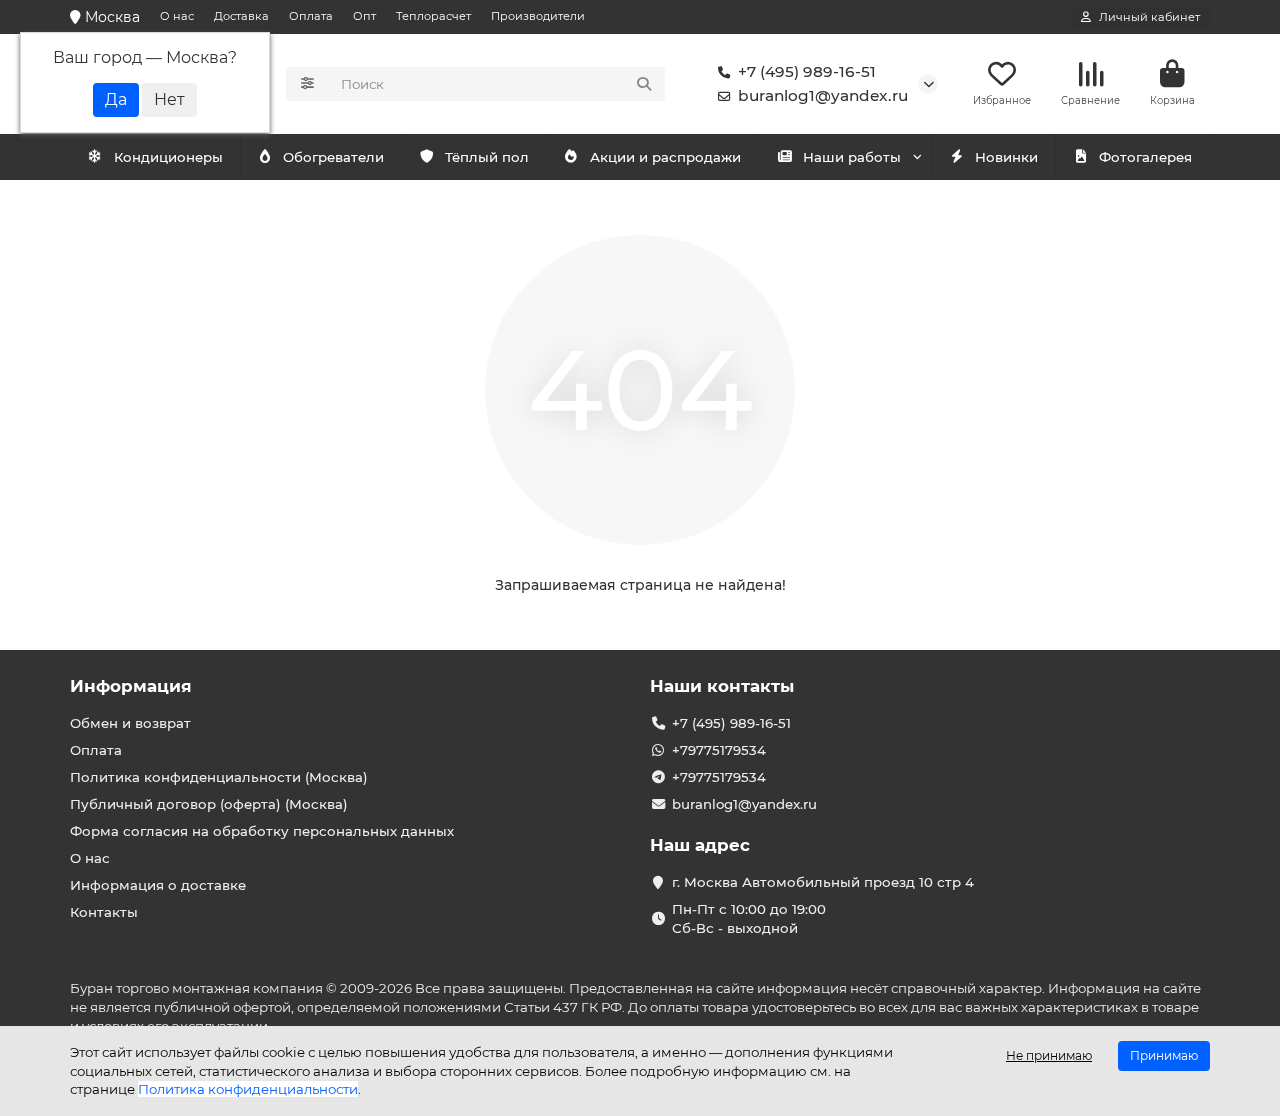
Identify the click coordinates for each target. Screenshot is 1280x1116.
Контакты (104, 912)
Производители (538, 16)
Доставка (241, 16)
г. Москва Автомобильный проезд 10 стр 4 (823, 882)
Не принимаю (1049, 1055)
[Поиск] (644, 84)
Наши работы (852, 157)
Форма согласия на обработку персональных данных (262, 831)
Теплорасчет (433, 16)
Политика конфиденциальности (248, 1089)
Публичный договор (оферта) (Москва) (209, 804)
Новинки (1006, 157)
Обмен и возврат (130, 723)
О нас (177, 16)
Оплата (311, 16)
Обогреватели (333, 157)
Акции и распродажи (665, 157)
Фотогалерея (1145, 157)
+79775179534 (719, 750)
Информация (131, 686)
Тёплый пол (487, 157)
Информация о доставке (158, 885)
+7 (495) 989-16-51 (807, 71)
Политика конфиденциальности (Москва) (219, 777)
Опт (364, 16)
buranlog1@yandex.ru (823, 95)
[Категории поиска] (307, 84)
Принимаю (1164, 1055)
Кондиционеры (168, 157)
